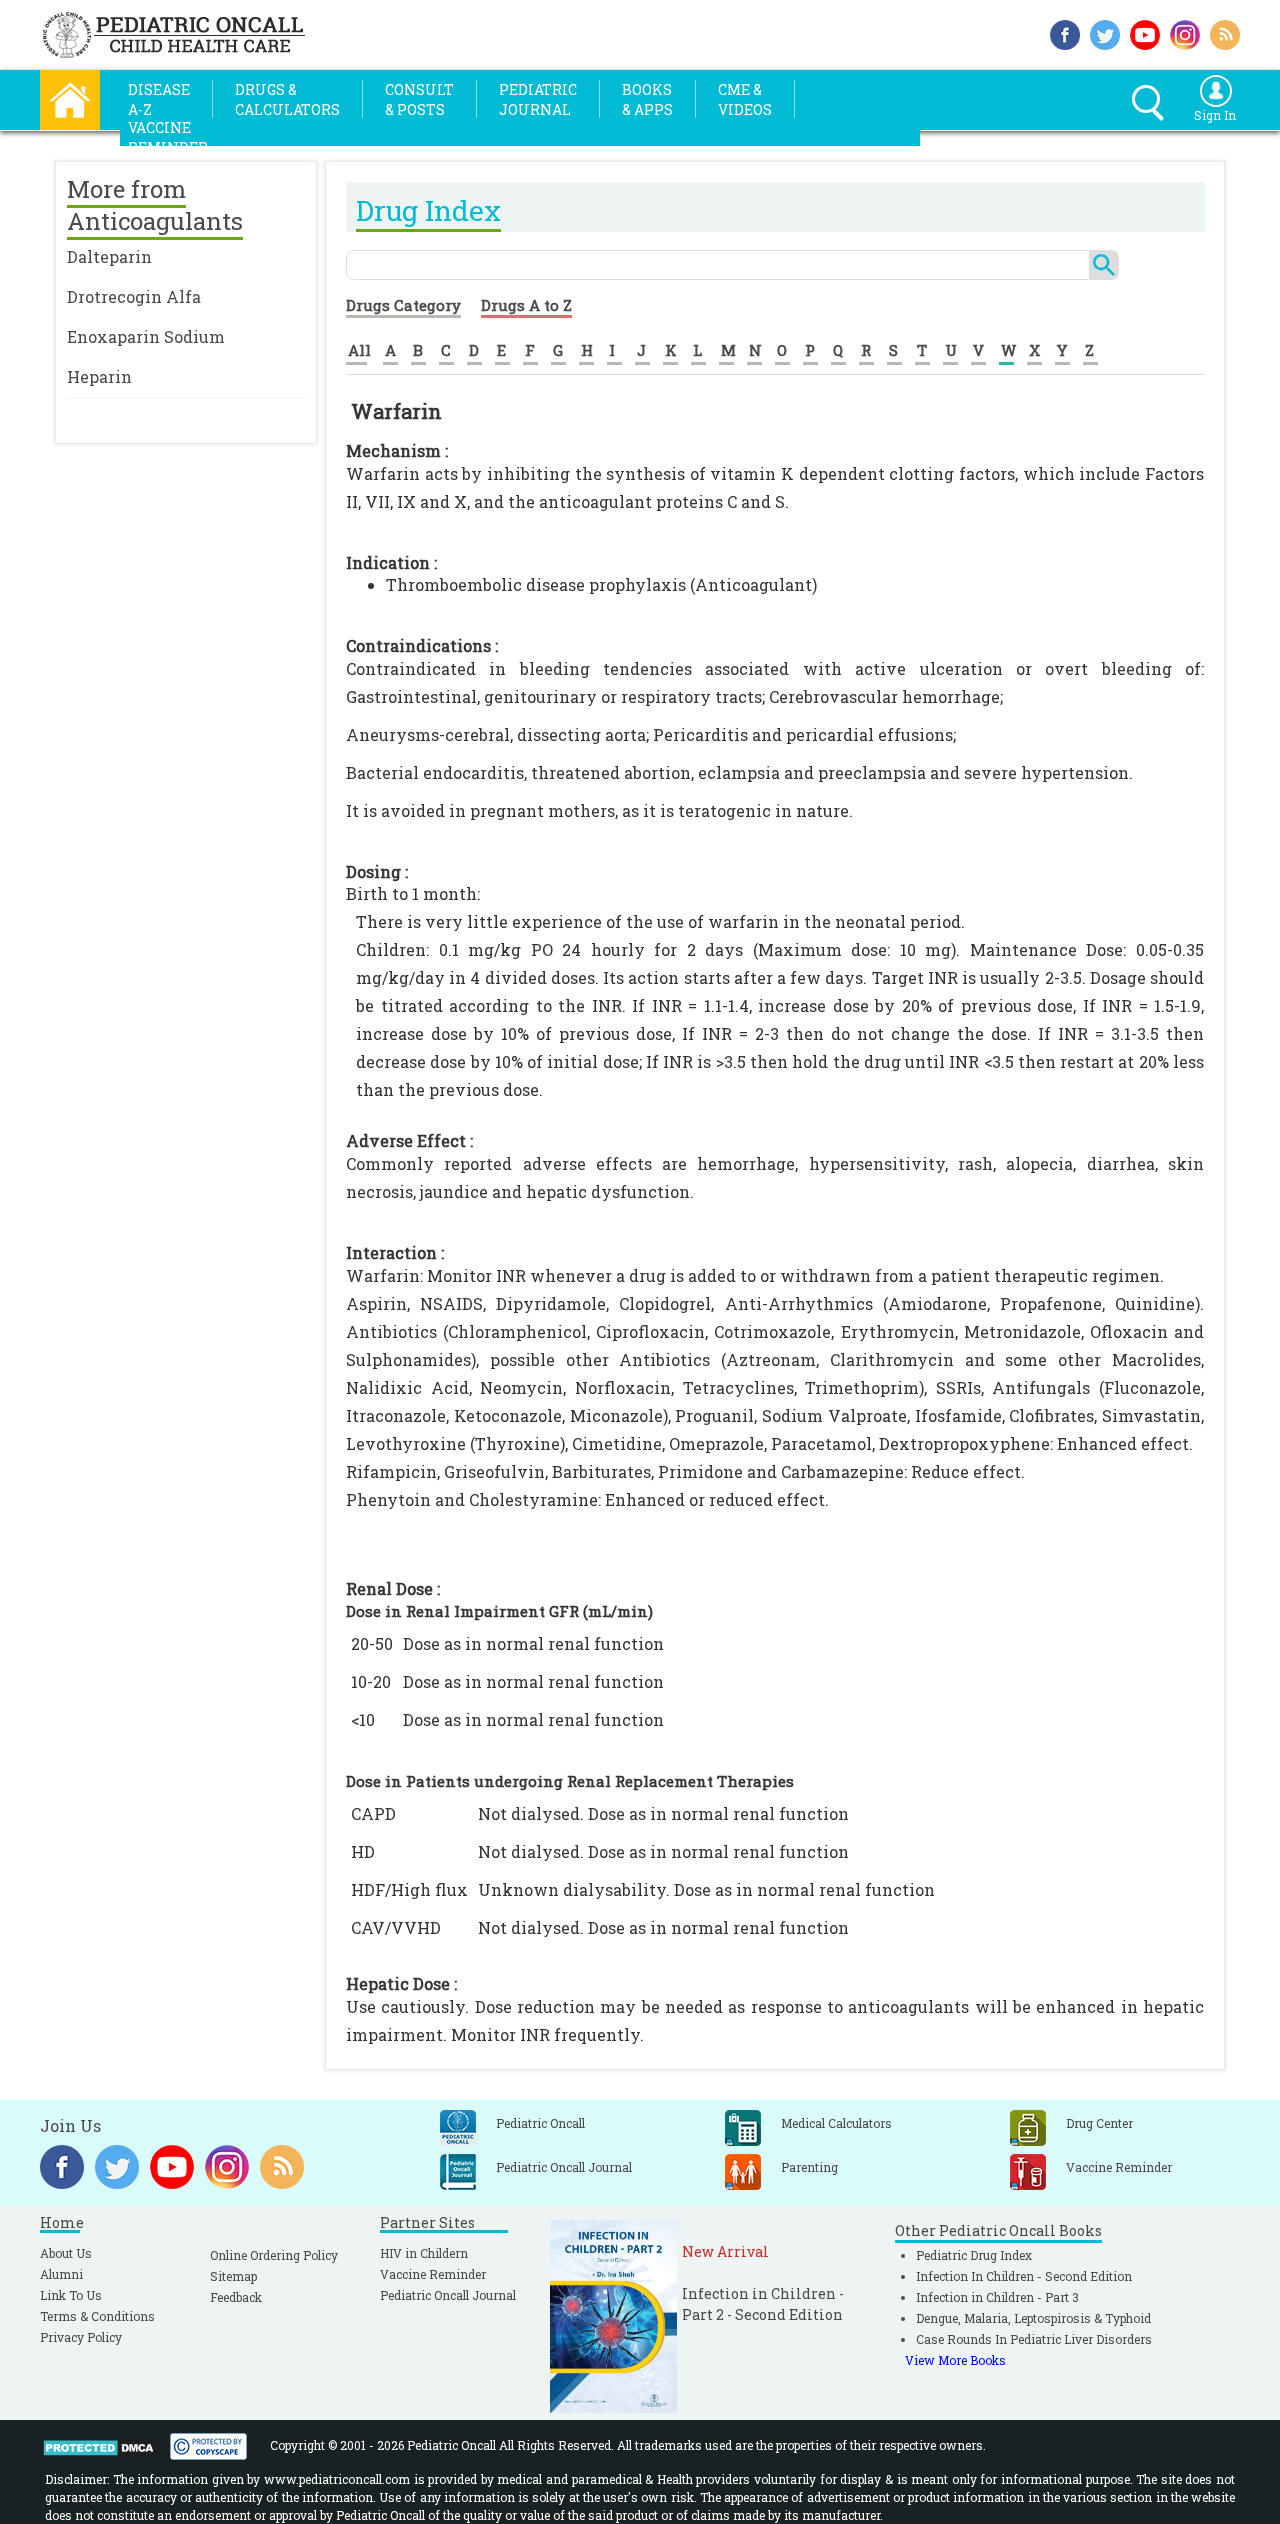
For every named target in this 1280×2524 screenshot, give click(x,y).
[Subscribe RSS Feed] (1225, 32)
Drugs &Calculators (287, 99)
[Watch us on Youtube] (1145, 32)
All (359, 350)
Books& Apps (647, 99)
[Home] (70, 97)
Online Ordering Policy (274, 2255)
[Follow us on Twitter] (1105, 32)
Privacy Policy (81, 2337)
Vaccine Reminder (433, 2274)
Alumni (61, 2274)
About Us (66, 2253)
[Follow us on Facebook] (1065, 32)
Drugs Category (403, 305)
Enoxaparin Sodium (146, 336)
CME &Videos (745, 99)
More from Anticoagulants (155, 205)
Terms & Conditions (97, 2316)
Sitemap (233, 2276)
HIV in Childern (424, 2253)
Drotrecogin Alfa (134, 296)
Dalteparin (109, 256)
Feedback (236, 2297)
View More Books (955, 2360)
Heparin (99, 376)
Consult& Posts (419, 99)
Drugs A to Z (526, 305)
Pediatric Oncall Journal (448, 2295)
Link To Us (71, 2295)
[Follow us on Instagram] (1185, 32)
